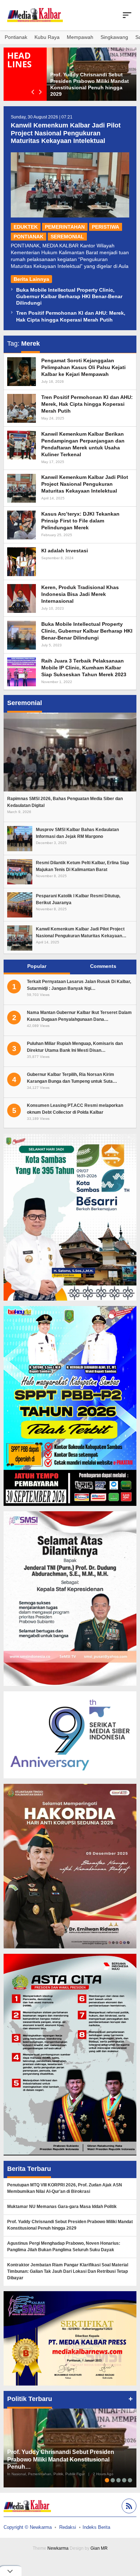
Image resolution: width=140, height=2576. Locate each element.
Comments (103, 966)
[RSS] (128, 2507)
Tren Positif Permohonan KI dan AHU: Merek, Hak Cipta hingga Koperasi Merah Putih (87, 404)
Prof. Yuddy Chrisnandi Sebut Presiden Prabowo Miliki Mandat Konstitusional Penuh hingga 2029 (70, 2225)
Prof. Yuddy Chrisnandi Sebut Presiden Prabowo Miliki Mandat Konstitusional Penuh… (61, 2460)
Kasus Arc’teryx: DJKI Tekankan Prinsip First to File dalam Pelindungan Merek (80, 521)
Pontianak (29, 237)
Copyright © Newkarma (28, 2527)
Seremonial (67, 237)
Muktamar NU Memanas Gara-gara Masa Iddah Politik (62, 2207)
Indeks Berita (96, 2527)
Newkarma (58, 2548)
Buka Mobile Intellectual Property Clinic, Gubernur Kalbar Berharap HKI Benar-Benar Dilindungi (69, 296)
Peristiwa (106, 227)
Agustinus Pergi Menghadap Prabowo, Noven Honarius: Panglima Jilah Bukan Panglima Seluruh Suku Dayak (64, 2247)
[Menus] (127, 15)
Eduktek (26, 227)
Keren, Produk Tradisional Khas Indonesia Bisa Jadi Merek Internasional (80, 594)
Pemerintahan (65, 227)
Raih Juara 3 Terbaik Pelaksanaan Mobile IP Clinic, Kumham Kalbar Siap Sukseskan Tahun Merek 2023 (84, 668)
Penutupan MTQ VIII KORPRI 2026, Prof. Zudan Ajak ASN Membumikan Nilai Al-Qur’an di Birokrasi (65, 2188)
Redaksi (68, 2527)
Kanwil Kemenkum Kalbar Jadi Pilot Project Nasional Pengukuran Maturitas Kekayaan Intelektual (66, 133)
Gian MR (99, 2548)
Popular (37, 966)
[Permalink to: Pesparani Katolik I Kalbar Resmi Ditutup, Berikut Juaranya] (20, 905)
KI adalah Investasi (65, 551)
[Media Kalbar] (35, 15)
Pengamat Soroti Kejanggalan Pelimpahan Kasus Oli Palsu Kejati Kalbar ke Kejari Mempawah (83, 367)
